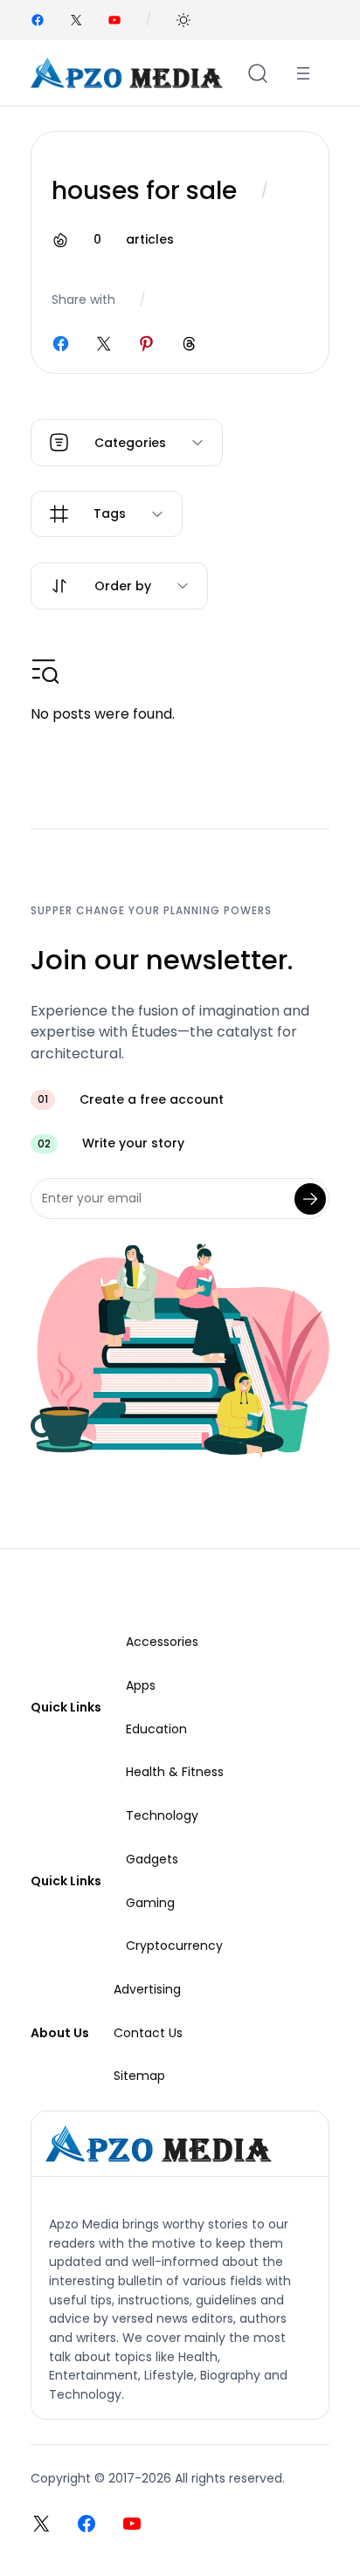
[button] (183, 20)
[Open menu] (303, 73)
